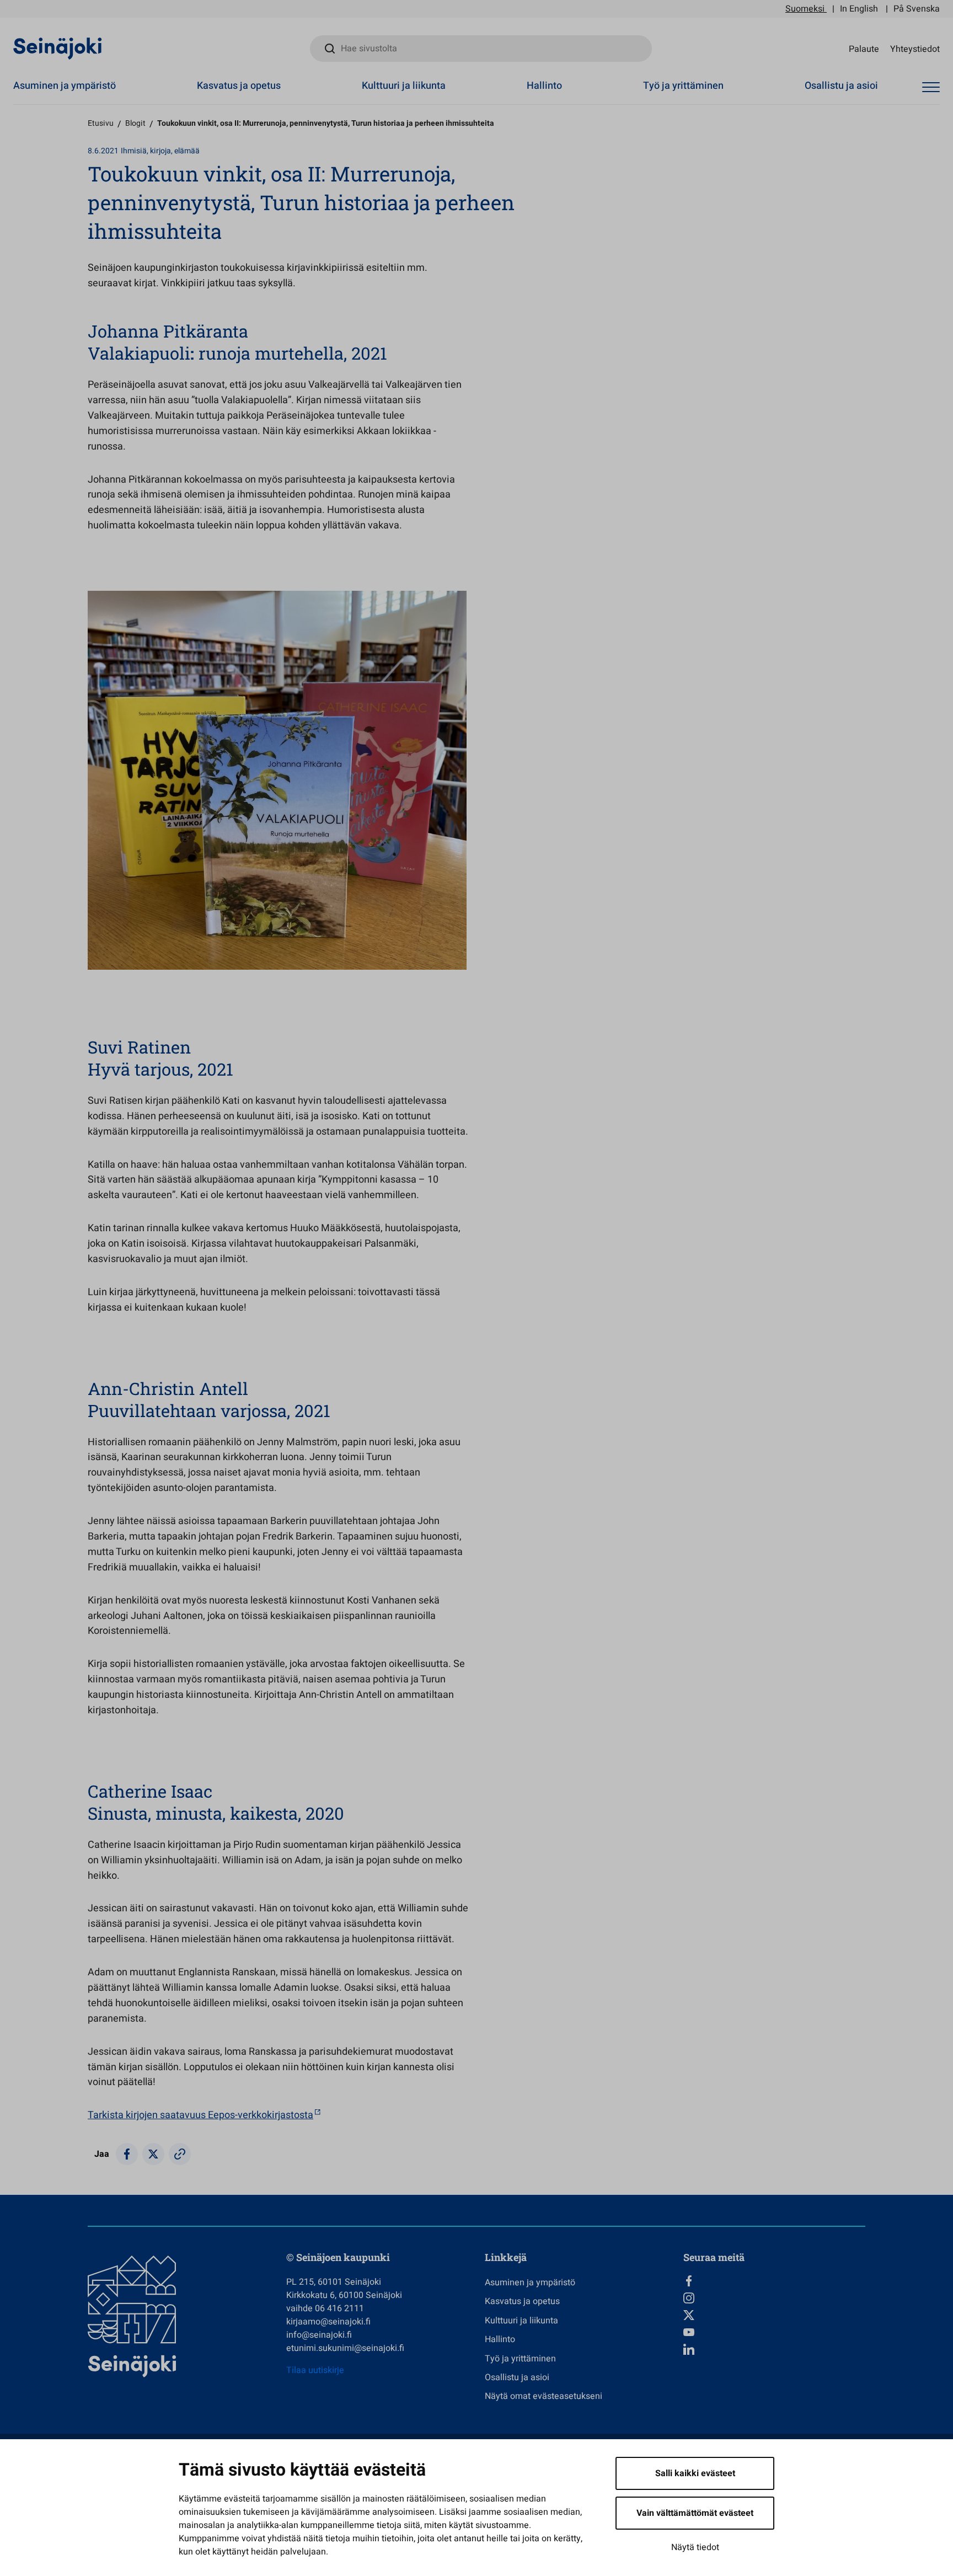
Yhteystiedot (915, 49)
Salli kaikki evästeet (695, 2473)
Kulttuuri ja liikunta (404, 86)
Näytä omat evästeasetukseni (544, 2396)
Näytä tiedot (695, 2547)
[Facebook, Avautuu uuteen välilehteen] (774, 2281)
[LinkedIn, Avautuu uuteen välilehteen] (774, 2349)
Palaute (864, 49)
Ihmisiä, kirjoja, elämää (160, 151)
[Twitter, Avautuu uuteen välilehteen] (774, 2315)
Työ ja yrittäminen (683, 86)
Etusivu (101, 123)
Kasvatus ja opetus (239, 86)
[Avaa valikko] (931, 87)
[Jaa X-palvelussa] (153, 2154)
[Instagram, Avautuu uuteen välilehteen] (774, 2298)
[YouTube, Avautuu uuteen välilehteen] (774, 2332)
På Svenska (917, 9)
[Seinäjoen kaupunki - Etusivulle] (58, 48)
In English (859, 9)
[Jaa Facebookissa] (127, 2154)
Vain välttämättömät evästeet (695, 2513)
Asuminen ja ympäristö (65, 86)
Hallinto (544, 86)
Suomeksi (805, 9)
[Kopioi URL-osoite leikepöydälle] (180, 2154)
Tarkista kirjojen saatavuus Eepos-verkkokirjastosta (200, 2115)
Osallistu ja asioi (841, 86)
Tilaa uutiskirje (315, 2370)
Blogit (135, 123)
